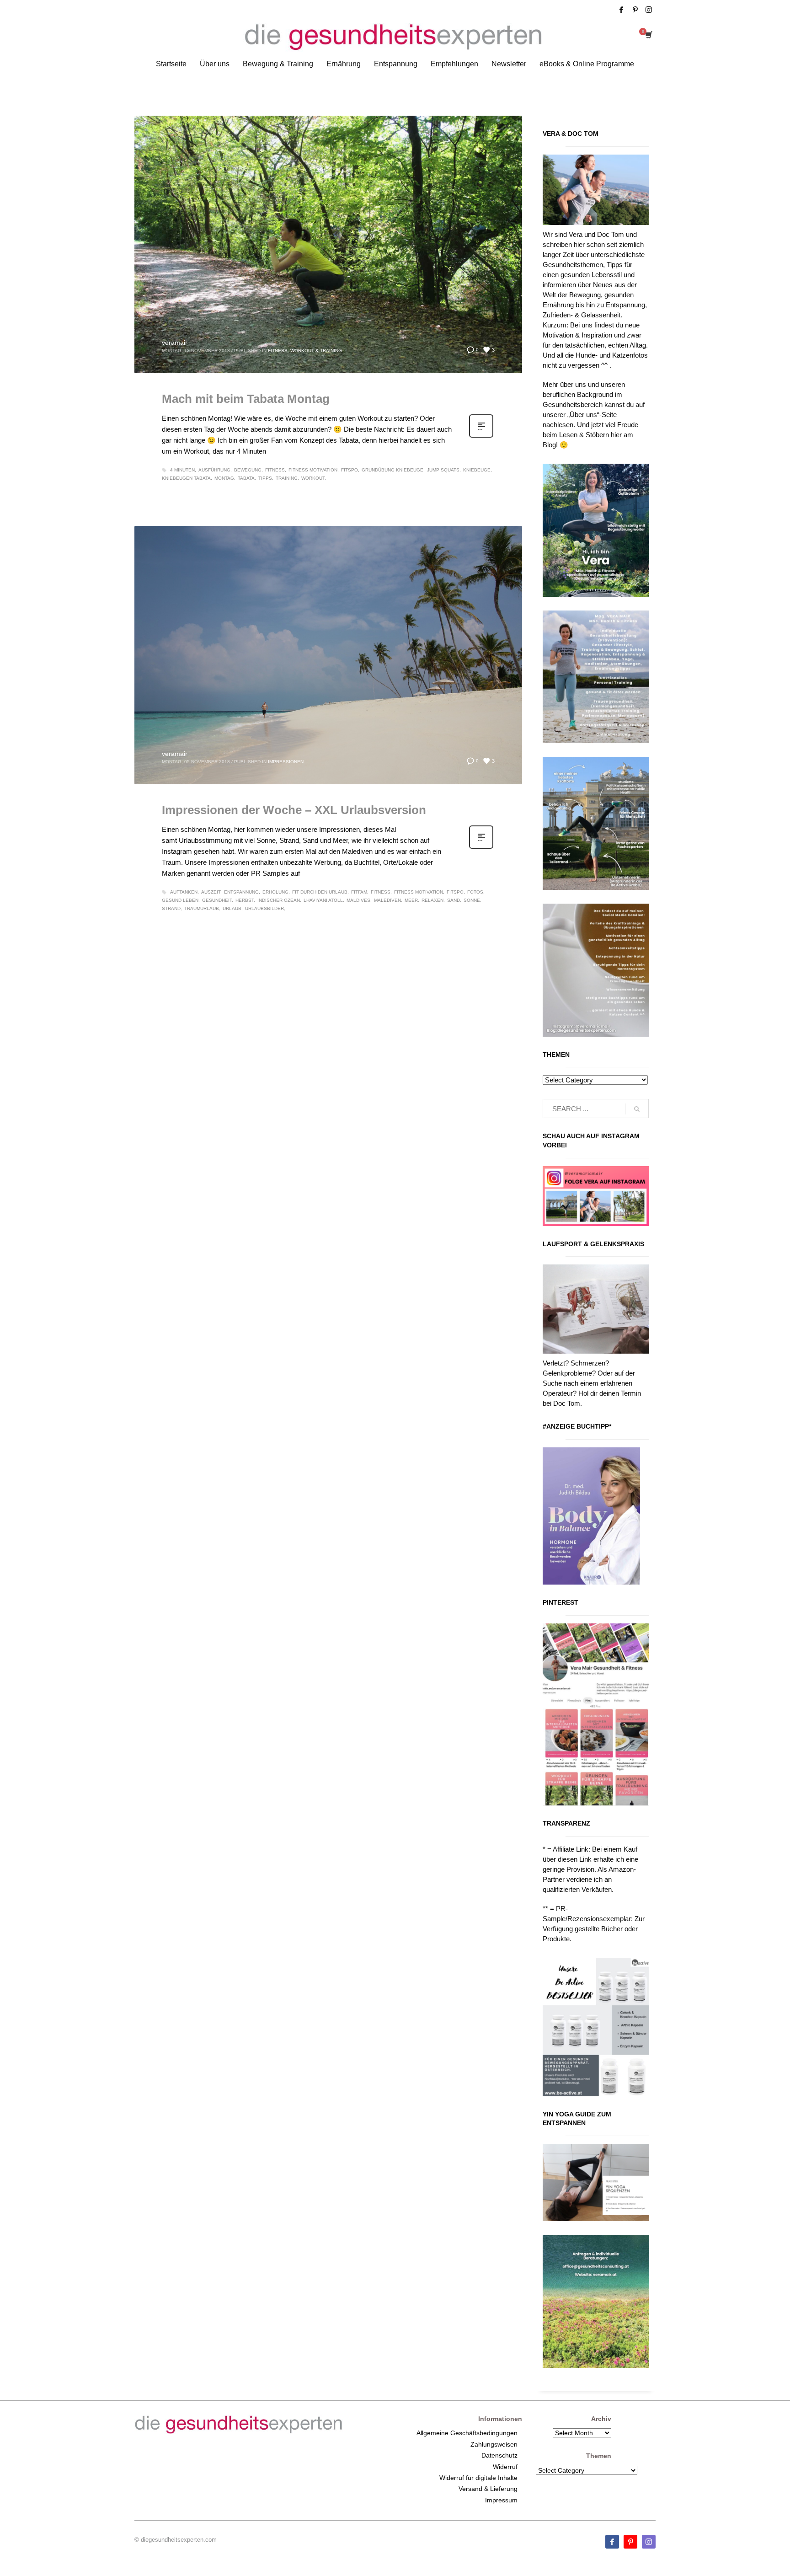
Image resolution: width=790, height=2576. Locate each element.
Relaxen (432, 900)
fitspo (350, 470)
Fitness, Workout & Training (305, 351)
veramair (175, 343)
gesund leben (180, 900)
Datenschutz (499, 2455)
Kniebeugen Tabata (186, 478)
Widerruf (505, 2467)
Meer (411, 900)
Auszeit (211, 892)
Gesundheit (217, 900)
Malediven (387, 900)
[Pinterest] (635, 10)
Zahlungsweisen (494, 2444)
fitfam (359, 892)
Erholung (275, 892)
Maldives (358, 900)
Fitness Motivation (313, 470)
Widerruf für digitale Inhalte (478, 2478)
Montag (224, 478)
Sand (454, 900)
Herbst (245, 900)
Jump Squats (443, 470)
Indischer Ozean (279, 900)
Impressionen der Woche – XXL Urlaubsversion (294, 810)
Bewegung (248, 470)
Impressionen (286, 762)
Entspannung (241, 892)
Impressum (501, 2500)
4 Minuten (182, 470)
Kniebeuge (477, 470)
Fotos (475, 892)
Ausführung (214, 470)
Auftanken (184, 892)
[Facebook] (621, 10)
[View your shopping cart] (648, 36)
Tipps (265, 478)
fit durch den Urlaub (320, 892)
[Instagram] (649, 10)
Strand (171, 908)
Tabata (246, 478)
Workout (313, 478)
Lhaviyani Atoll (323, 900)
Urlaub (232, 908)
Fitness (275, 470)
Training (287, 478)
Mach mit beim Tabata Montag (246, 399)
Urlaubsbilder (264, 908)
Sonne (472, 900)
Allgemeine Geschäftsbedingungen (467, 2433)
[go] (637, 1109)
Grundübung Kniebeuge (392, 470)
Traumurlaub (202, 908)
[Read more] (481, 437)
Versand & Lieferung (488, 2489)
